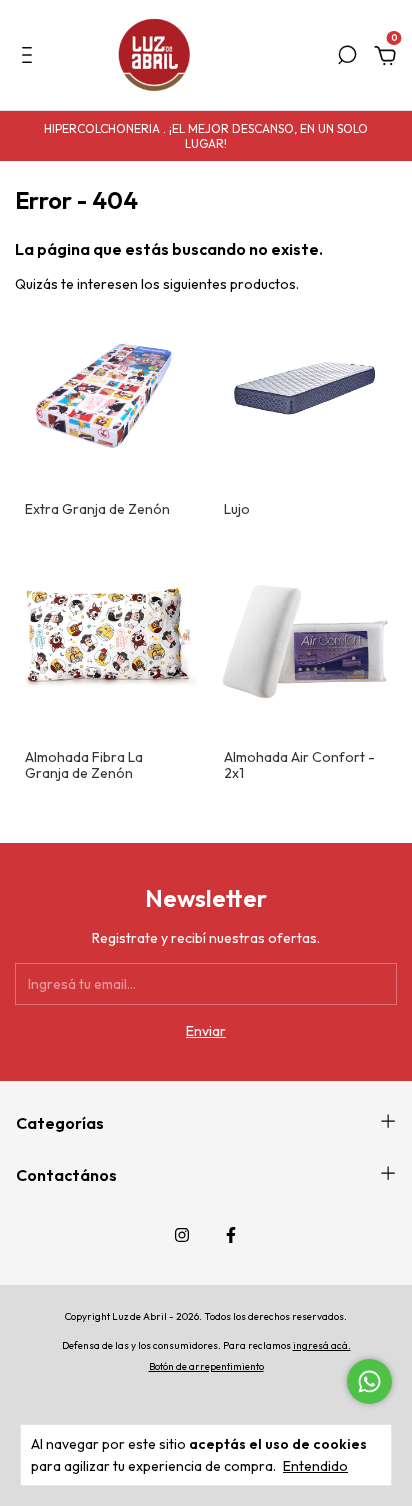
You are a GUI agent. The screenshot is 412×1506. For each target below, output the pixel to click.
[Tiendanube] (206, 1395)
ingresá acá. (322, 1345)
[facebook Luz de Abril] (231, 1235)
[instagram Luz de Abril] (182, 1235)
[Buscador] (347, 58)
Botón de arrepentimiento (206, 1366)
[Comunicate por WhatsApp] (369, 1381)
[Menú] (30, 58)
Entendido (315, 1466)
